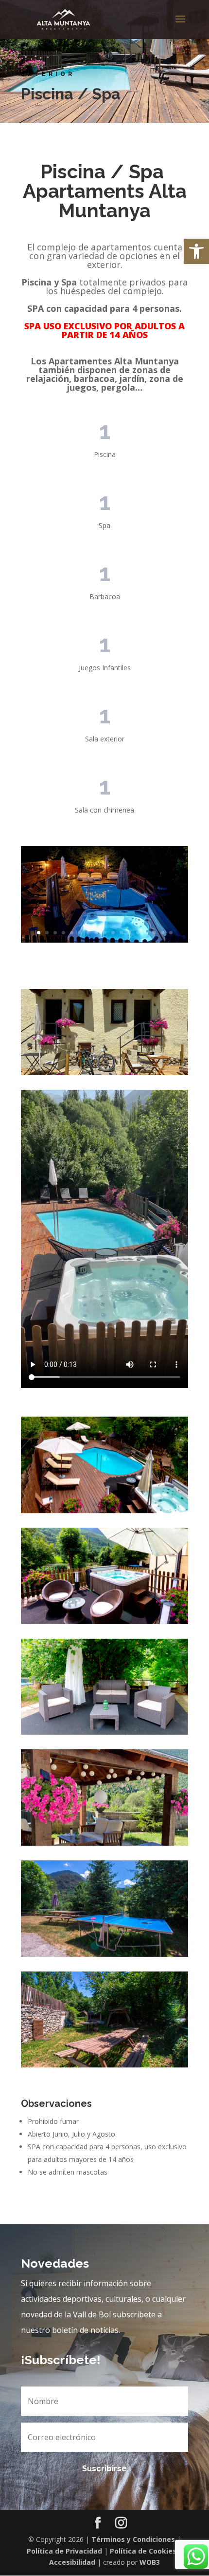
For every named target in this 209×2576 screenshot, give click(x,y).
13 (138, 933)
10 (113, 933)
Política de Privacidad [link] (64, 2551)
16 (163, 933)
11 (121, 933)
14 (146, 933)
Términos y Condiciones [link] (133, 2539)
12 (130, 933)
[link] (196, 251)
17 (171, 933)
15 (154, 933)
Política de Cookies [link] (143, 2551)
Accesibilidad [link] (72, 2562)
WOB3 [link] (150, 2562)
